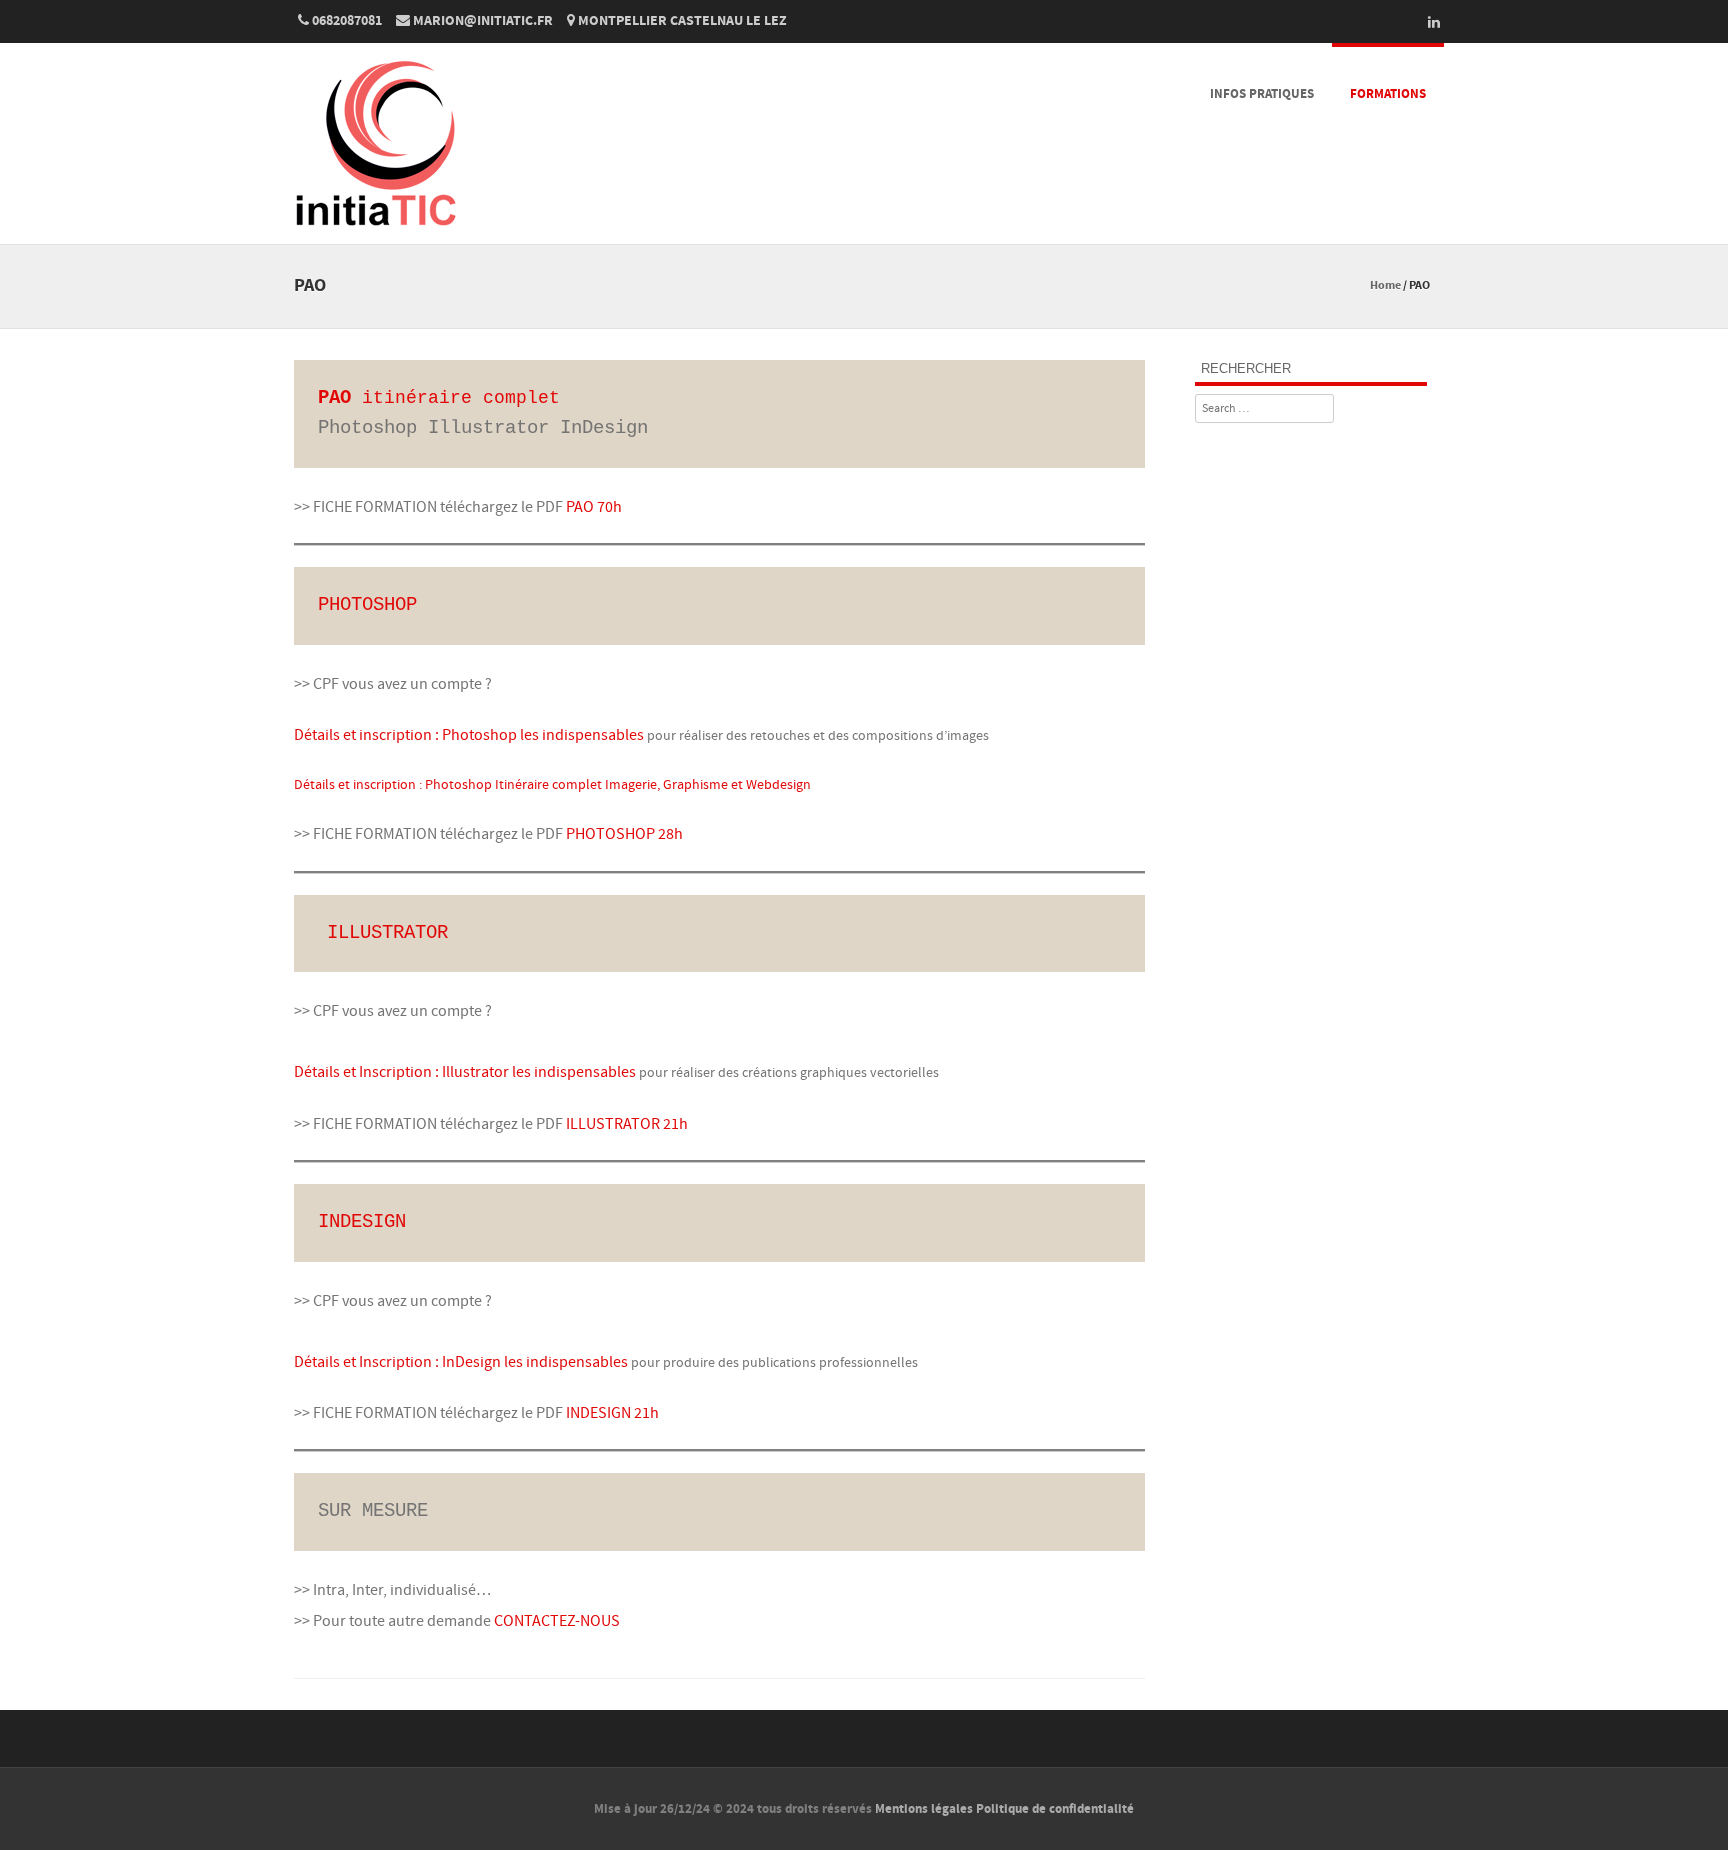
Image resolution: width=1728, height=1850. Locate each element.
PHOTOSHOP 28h (624, 834)
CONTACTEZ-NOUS (557, 1621)
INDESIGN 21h (612, 1413)
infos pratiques (1262, 94)
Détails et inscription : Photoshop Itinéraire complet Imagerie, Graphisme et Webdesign (552, 785)
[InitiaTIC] (374, 231)
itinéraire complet (439, 398)
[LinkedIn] (1428, 22)
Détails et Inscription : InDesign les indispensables (461, 1362)
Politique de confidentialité (1055, 1809)
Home (1385, 285)
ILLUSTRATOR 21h (627, 1124)
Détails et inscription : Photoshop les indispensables (469, 735)
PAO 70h (594, 507)
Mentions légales (924, 1809)
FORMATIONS (1388, 94)
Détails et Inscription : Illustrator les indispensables (465, 1072)
